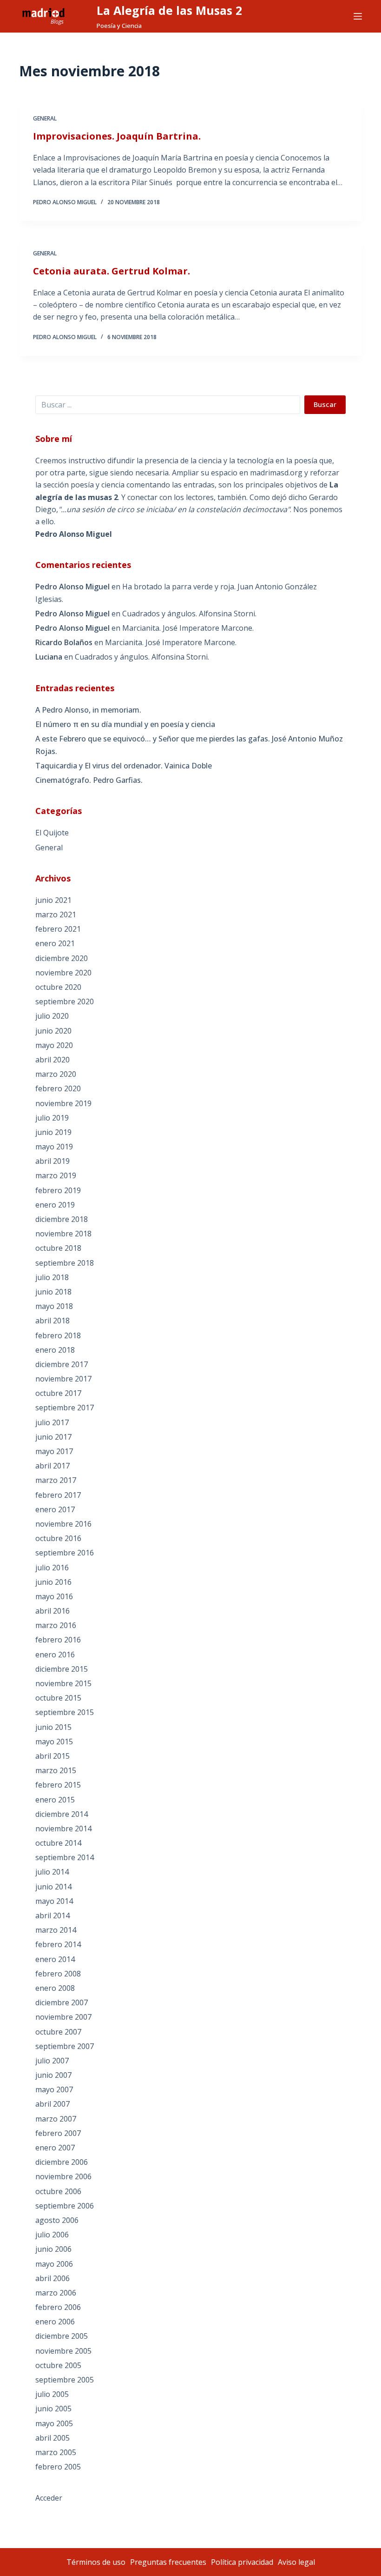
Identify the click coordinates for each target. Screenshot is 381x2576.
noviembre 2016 (63, 1524)
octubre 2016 (58, 1538)
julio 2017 (52, 1422)
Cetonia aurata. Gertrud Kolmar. (112, 271)
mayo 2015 (54, 1742)
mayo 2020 (54, 1045)
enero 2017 (55, 1509)
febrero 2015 (58, 1785)
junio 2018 (53, 1292)
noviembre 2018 (63, 1234)
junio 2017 (53, 1437)
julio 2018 (52, 1277)
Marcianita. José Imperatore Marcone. (188, 628)
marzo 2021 (56, 914)
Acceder (49, 2498)
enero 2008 (55, 1988)
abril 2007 (53, 2104)
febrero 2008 (58, 1974)
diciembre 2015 (62, 1669)
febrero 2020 (58, 1088)
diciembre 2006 (62, 2162)
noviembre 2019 (63, 1103)
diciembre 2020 (62, 958)
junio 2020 (53, 1031)
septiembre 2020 (65, 1001)
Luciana (49, 657)
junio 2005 (53, 2409)
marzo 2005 (56, 2452)
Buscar (325, 404)
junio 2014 (53, 1887)
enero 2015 (55, 1800)
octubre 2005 (58, 2365)
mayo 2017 (54, 1451)
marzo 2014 (56, 1930)
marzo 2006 (56, 2293)
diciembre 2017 (62, 1364)
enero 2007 (55, 2148)
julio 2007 (52, 2061)
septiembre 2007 (65, 2046)
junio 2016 (53, 1582)
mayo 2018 (54, 1306)
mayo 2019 (54, 1147)
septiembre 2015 (65, 1712)
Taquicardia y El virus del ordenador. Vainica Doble (124, 766)
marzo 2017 (56, 1480)
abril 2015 (53, 1756)
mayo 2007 (54, 2089)
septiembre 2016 (65, 1553)
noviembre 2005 (63, 2351)
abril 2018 (53, 1321)
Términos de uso (96, 2562)
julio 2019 (52, 1118)
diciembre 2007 (62, 2002)
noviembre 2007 (63, 2017)
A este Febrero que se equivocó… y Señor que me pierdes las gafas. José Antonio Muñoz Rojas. (189, 745)
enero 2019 (55, 1205)
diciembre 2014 (62, 1814)
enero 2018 (55, 1350)
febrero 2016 (58, 1640)
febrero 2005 (58, 2467)
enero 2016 (55, 1655)
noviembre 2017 (63, 1379)
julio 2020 (52, 1016)
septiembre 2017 (65, 1408)
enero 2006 (55, 2322)
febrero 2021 (58, 929)
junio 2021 (53, 900)
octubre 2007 (58, 2032)
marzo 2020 (56, 1074)
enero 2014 (55, 1959)
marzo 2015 (56, 1770)
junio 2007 (53, 2075)
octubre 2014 (58, 1843)
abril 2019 (53, 1161)
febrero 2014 (58, 1944)
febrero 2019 (58, 1190)
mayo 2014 (54, 1901)
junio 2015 (53, 1727)
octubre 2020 (58, 987)
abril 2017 (53, 1466)
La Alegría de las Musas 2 (169, 10)
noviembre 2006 (63, 2176)
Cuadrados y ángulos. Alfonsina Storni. (189, 614)
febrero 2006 (58, 2307)
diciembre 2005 (62, 2336)
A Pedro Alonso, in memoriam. (88, 710)
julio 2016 (52, 1568)
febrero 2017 (58, 1495)
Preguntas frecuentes (168, 2562)
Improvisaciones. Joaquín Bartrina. (117, 136)
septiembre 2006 (65, 2206)
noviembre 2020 (63, 973)
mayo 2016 (54, 1596)
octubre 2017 (58, 1393)
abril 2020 (53, 1060)
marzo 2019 (56, 1175)
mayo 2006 (54, 2264)
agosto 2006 (57, 2220)
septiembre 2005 (65, 2380)
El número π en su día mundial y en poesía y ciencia (125, 724)
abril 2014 (53, 1915)
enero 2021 (55, 943)
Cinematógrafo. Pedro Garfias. (89, 780)
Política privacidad (242, 2562)
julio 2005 (52, 2394)
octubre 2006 (58, 2191)
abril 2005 (53, 2438)
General (45, 118)
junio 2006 (53, 2249)
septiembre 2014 (65, 1857)
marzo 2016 (56, 1625)
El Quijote (52, 833)
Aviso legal (296, 2562)
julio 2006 (52, 2235)
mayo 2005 (54, 2423)
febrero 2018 (58, 1335)
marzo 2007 (56, 2119)
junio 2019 (53, 1132)
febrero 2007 (58, 2133)
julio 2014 (52, 1872)
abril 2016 (53, 1611)
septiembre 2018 (65, 1263)
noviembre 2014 (63, 1829)
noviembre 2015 (63, 1683)
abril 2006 (53, 2278)
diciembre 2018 (62, 1219)
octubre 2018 (58, 1248)
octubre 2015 (58, 1698)
